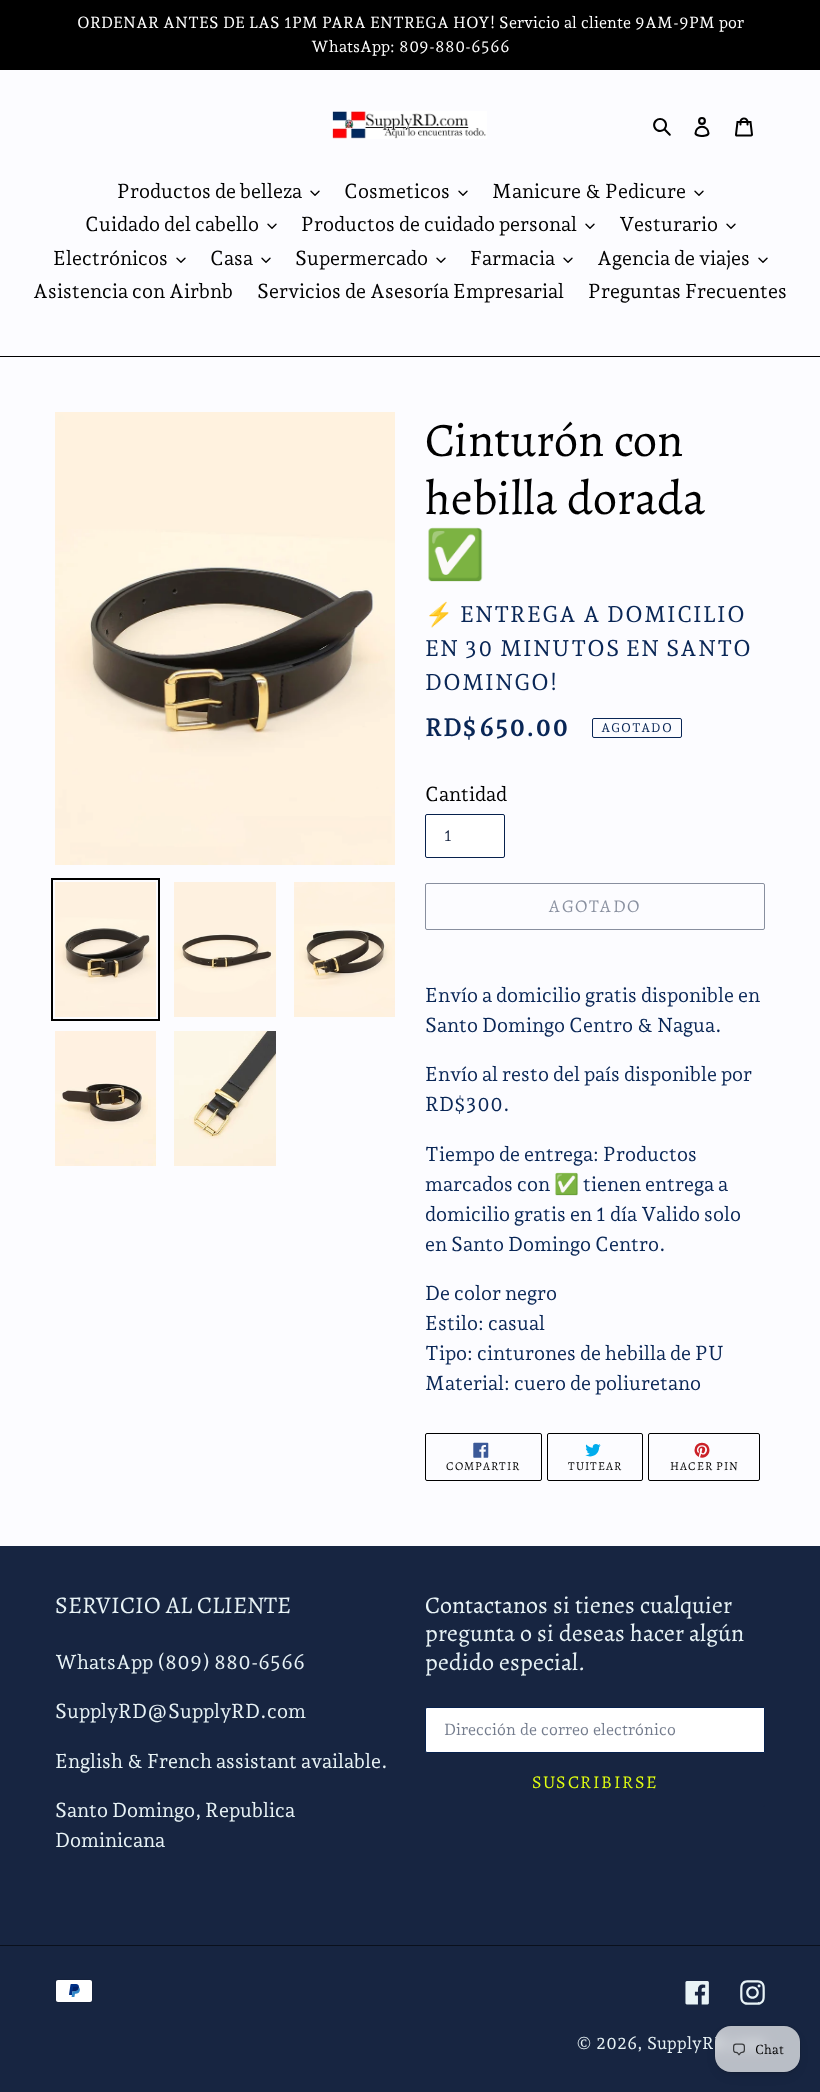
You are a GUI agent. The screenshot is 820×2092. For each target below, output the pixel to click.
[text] (595, 1338)
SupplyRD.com (706, 2043)
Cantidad (466, 794)
